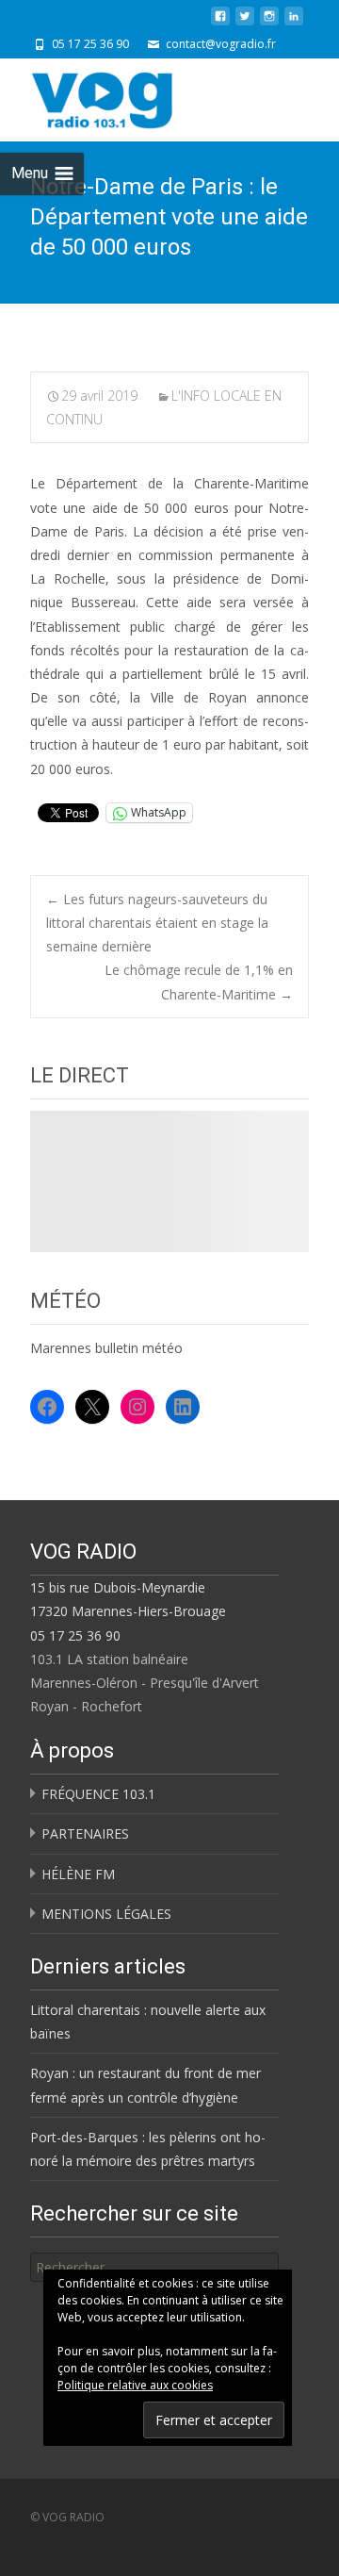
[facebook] (220, 23)
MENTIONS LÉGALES (106, 1914)
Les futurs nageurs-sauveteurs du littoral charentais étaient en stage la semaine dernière (157, 923)
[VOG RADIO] (136, 96)
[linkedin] (294, 23)
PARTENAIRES (85, 1833)
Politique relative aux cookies (135, 2385)
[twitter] (245, 23)
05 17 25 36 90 (75, 1635)
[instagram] (269, 23)
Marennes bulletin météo (106, 1348)
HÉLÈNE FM (78, 1874)
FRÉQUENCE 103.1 (98, 1794)
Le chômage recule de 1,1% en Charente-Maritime (199, 982)
